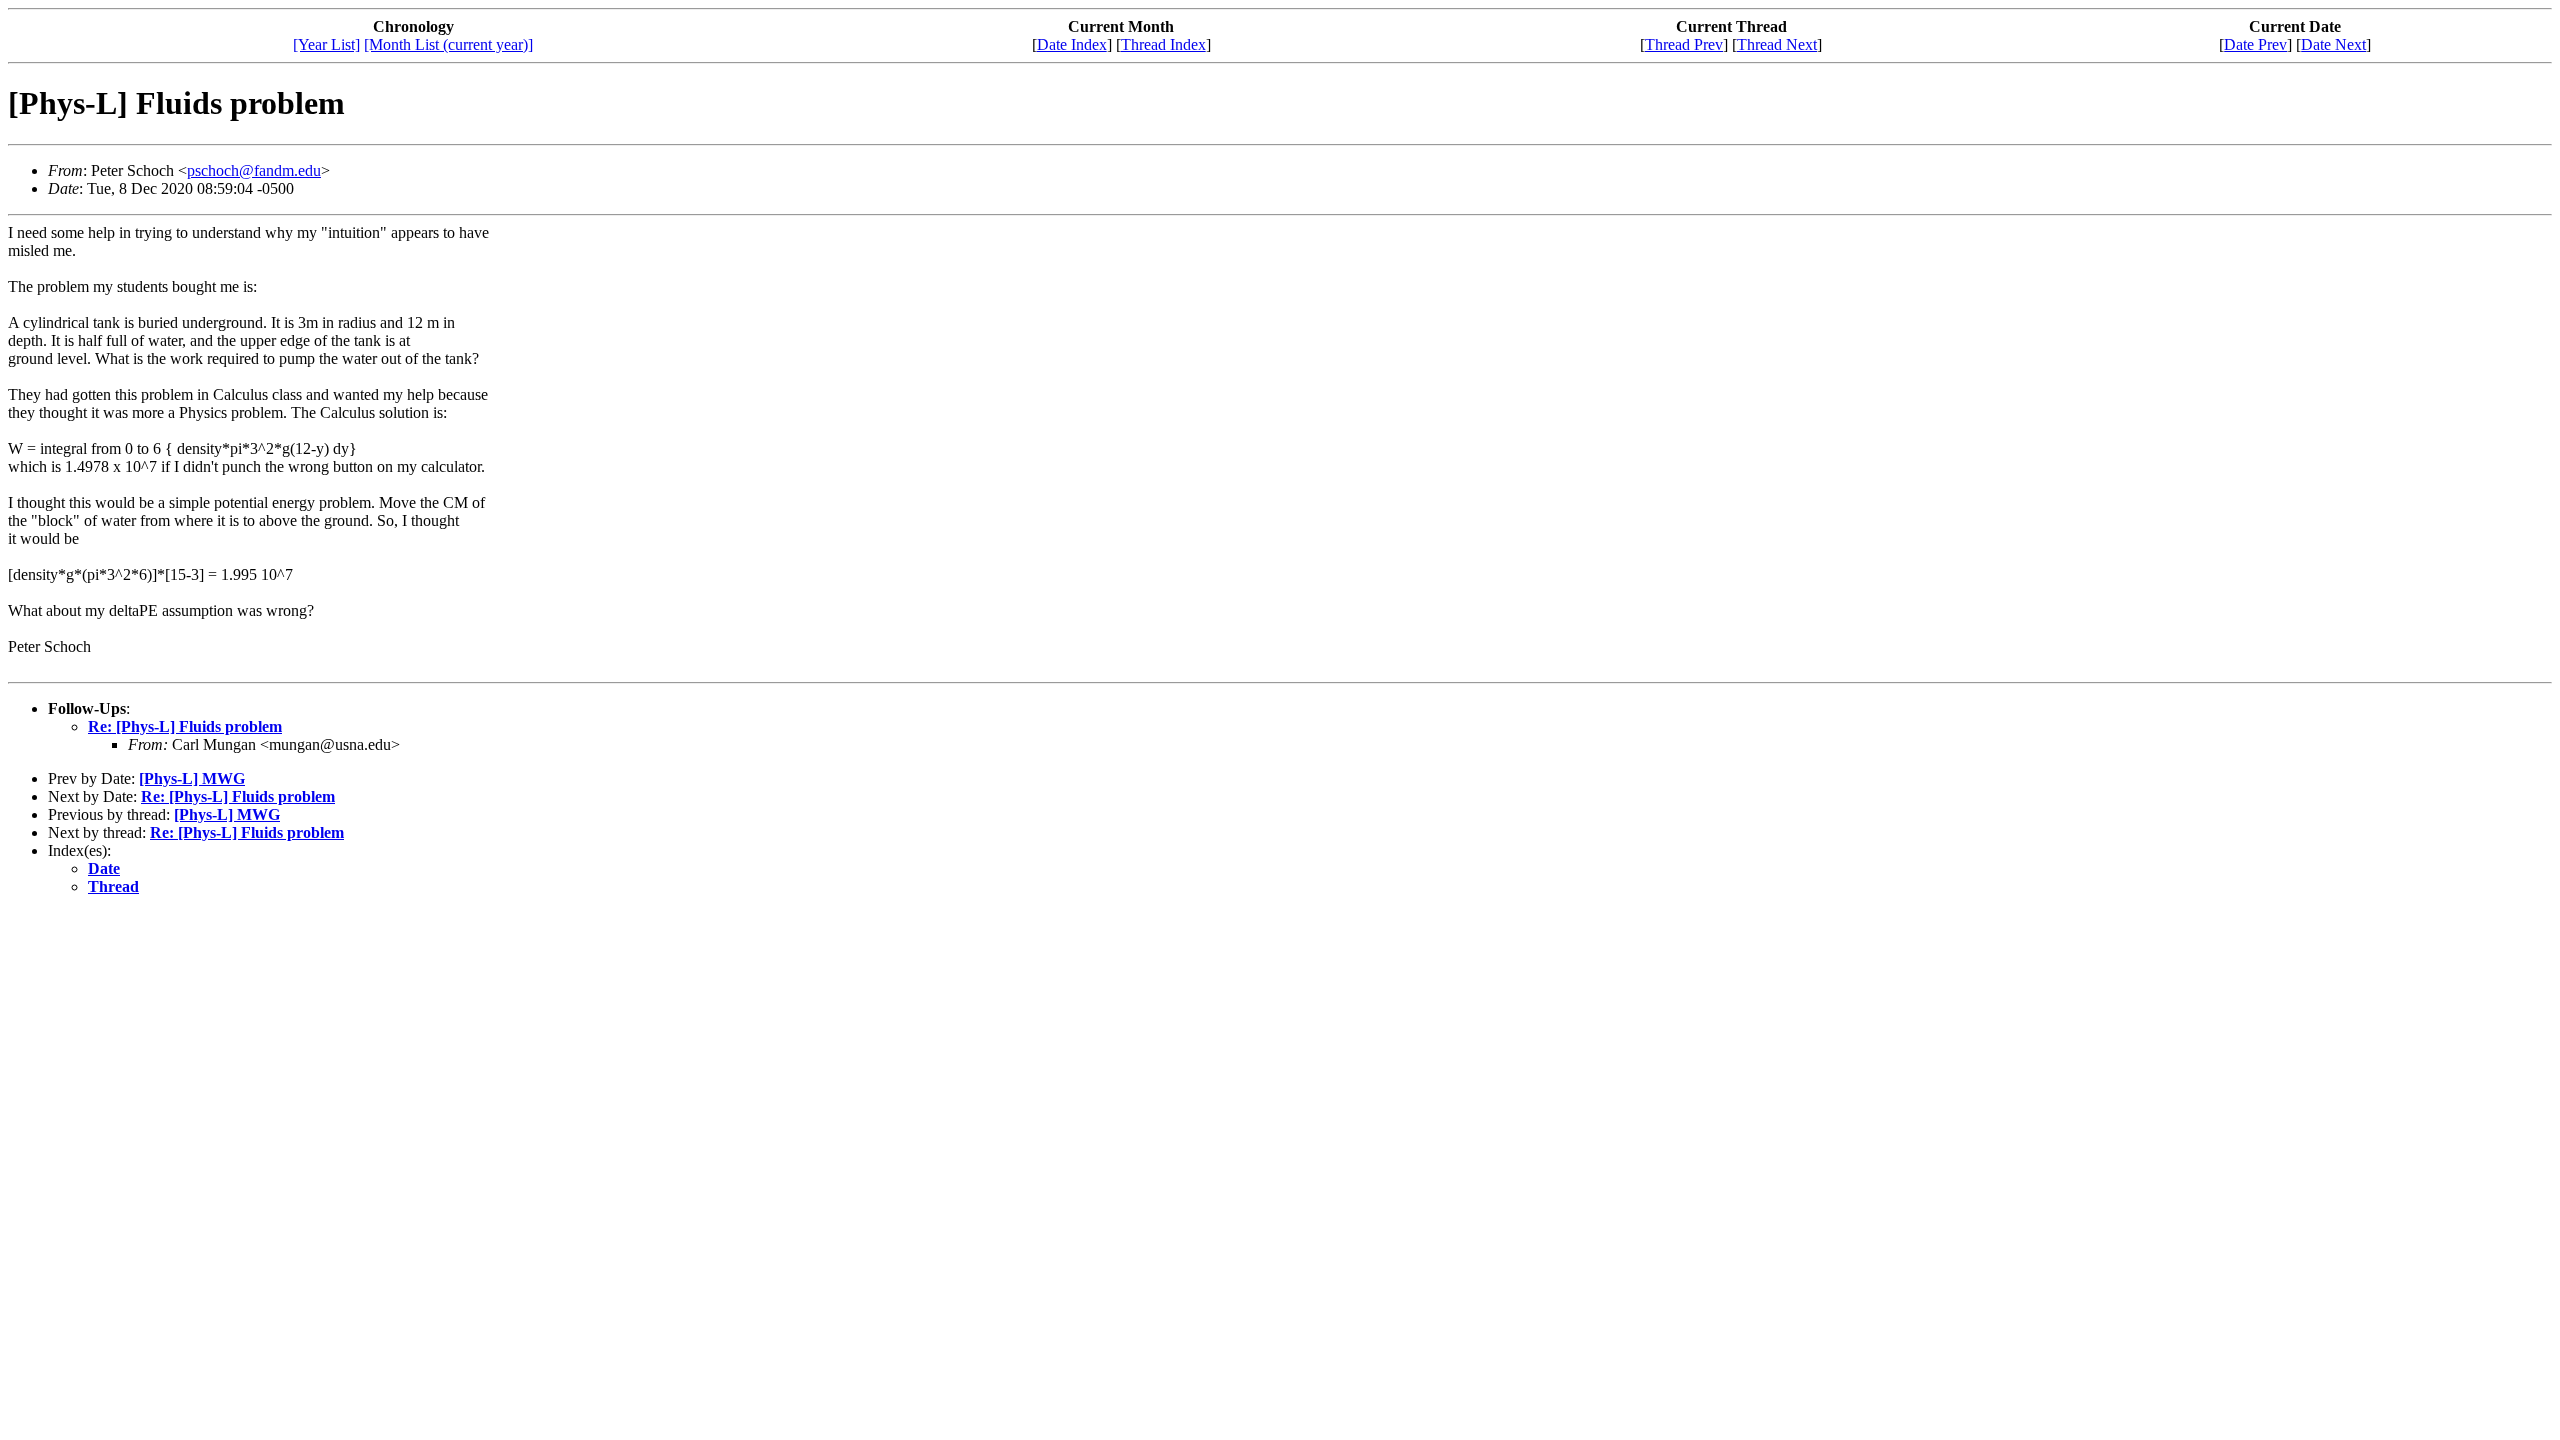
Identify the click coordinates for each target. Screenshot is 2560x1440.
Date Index (1072, 44)
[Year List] (326, 44)
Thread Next (1777, 44)
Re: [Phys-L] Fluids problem (185, 726)
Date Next (2333, 44)
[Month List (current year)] (448, 44)
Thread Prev (1684, 44)
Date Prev (2255, 44)
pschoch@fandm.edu (254, 170)
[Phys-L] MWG (192, 778)
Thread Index (1163, 44)
